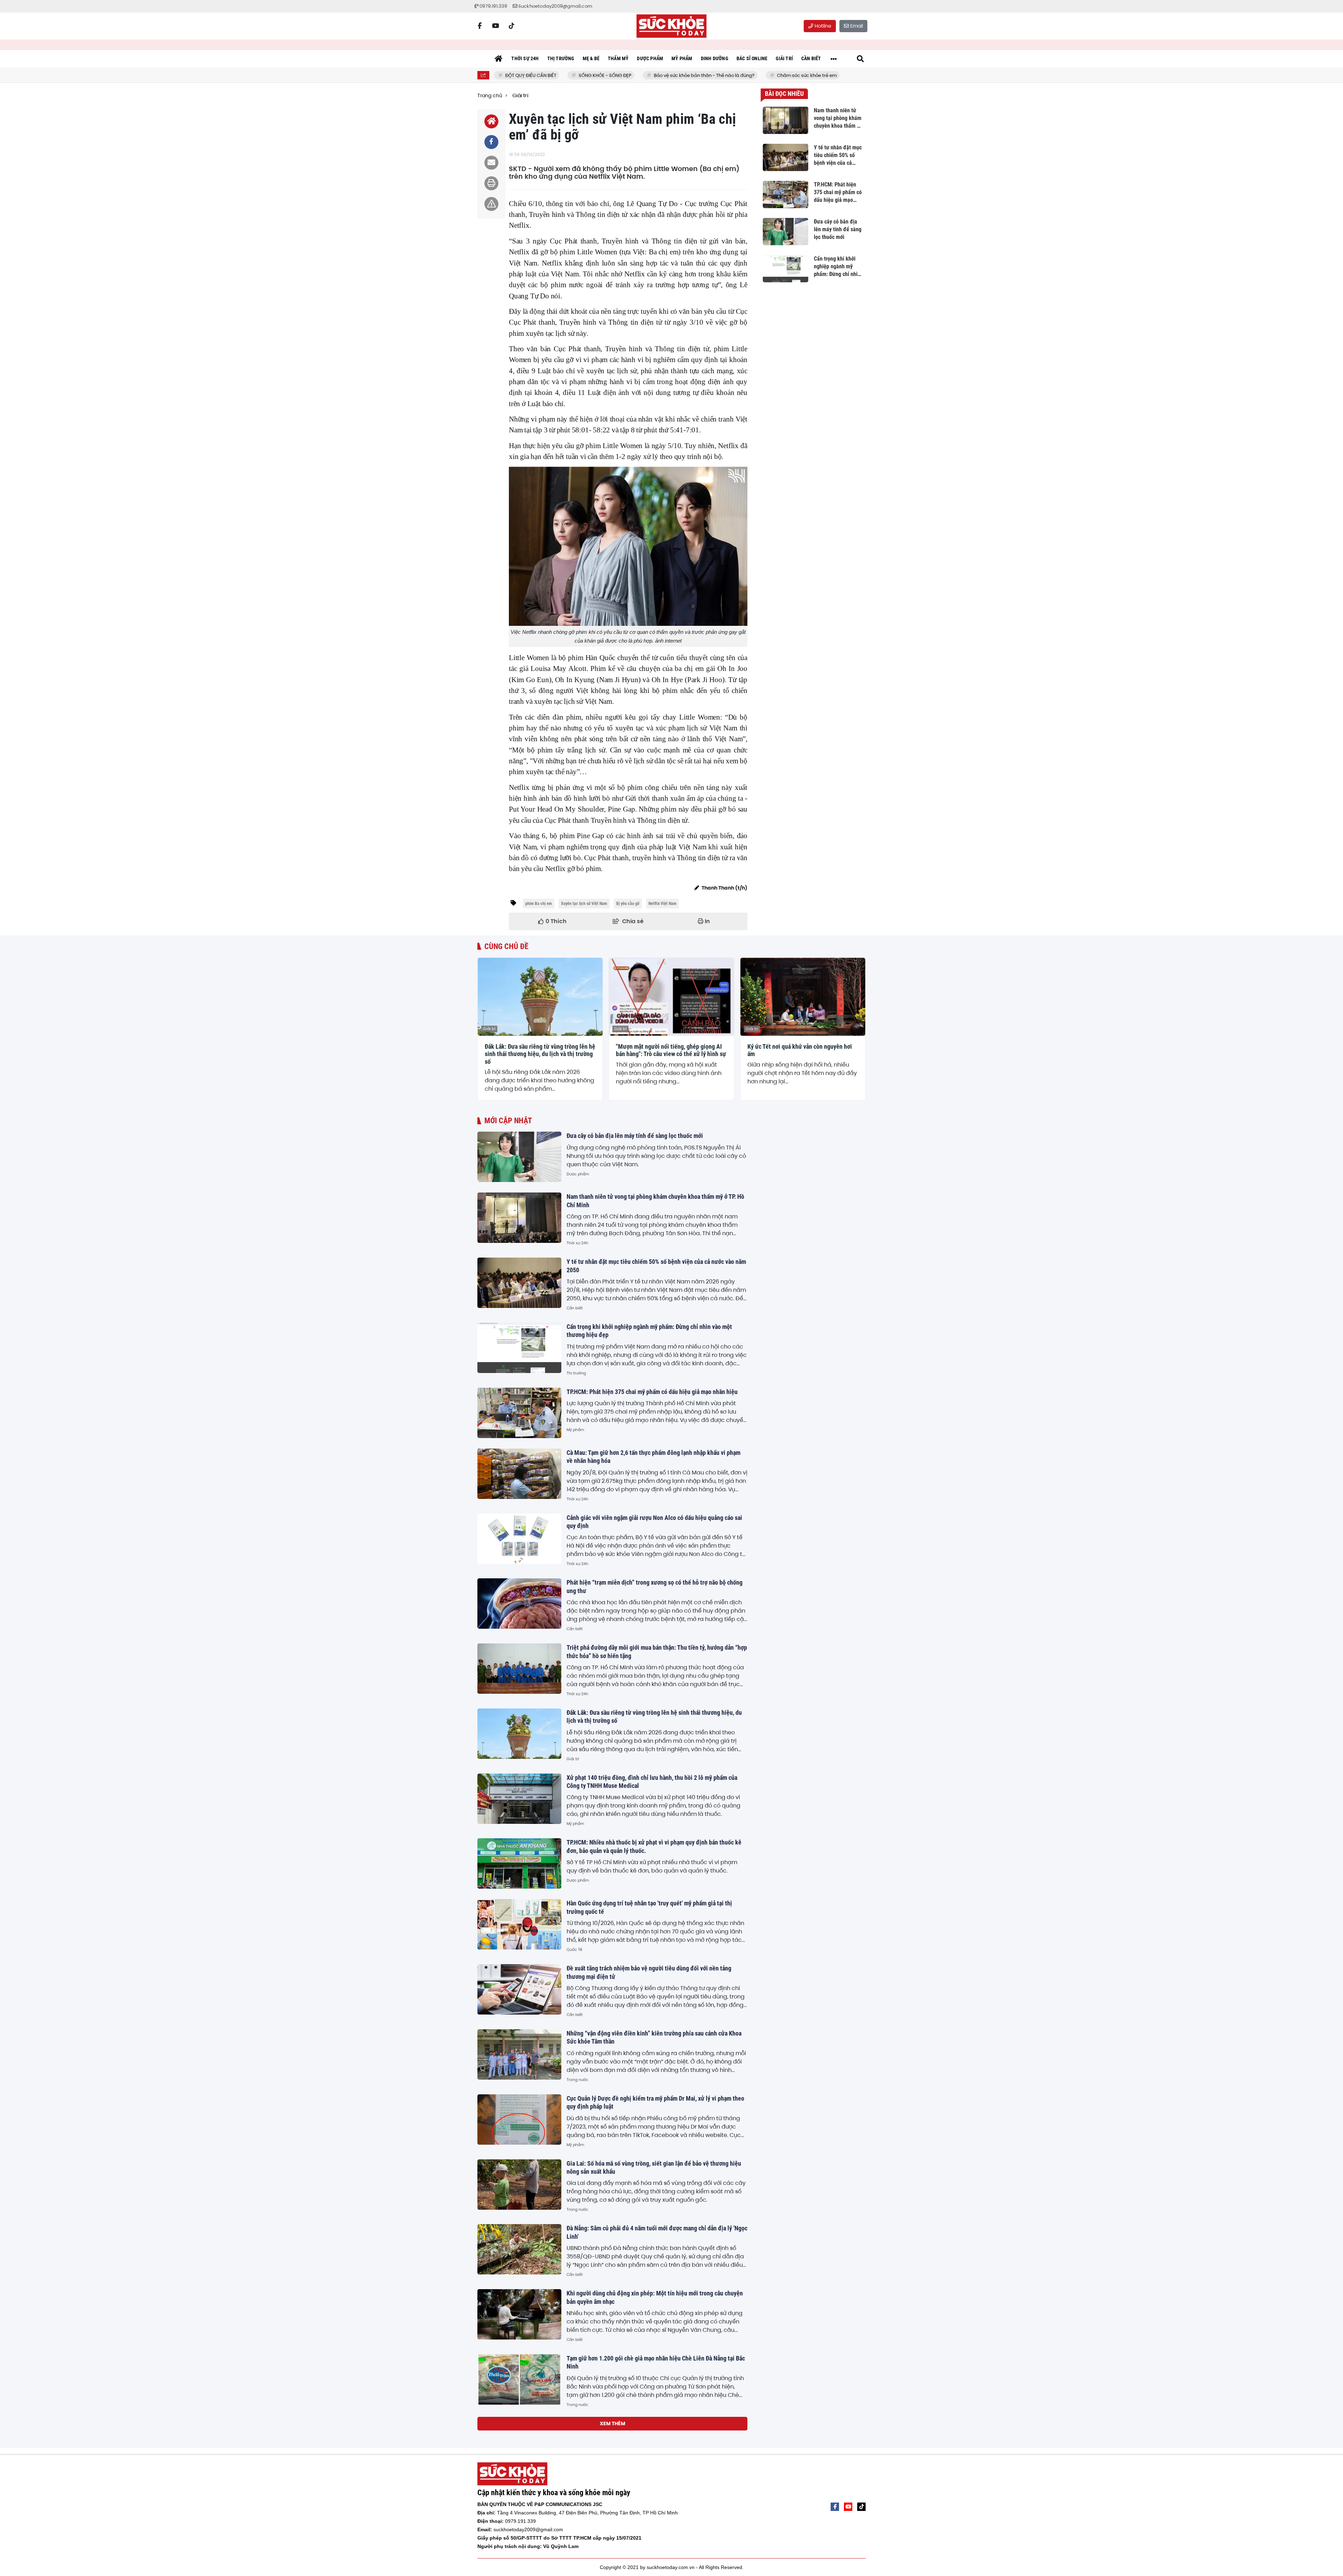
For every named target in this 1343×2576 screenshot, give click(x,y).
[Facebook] (479, 26)
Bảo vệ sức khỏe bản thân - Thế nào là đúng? (646, 75)
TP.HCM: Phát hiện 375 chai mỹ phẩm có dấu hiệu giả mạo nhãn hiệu (652, 1392)
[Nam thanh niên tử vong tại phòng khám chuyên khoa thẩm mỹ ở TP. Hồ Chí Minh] (519, 1218)
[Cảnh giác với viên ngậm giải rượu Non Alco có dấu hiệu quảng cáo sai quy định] (519, 1539)
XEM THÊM (613, 2423)
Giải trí (489, 1029)
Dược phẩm (578, 1174)
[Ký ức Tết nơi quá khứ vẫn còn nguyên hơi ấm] (803, 997)
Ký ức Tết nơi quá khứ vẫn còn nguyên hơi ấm (800, 1050)
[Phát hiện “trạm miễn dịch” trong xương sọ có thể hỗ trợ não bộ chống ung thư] (519, 1604)
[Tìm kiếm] (860, 59)
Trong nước (577, 2080)
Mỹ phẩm (575, 1430)
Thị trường (576, 1373)
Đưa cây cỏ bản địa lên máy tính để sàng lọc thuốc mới (635, 1136)
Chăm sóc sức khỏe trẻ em (749, 75)
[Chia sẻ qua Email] (491, 163)
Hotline (822, 26)
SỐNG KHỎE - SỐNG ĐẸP (547, 75)
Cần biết (575, 1308)
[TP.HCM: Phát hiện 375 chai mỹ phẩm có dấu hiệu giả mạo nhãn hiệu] (519, 1413)
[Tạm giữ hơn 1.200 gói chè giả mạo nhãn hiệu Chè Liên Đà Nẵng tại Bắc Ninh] (519, 2379)
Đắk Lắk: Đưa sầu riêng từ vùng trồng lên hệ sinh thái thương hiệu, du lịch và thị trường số (540, 1054)
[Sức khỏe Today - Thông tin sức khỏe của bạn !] (671, 26)
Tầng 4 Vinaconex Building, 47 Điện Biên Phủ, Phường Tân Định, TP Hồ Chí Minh (587, 2513)
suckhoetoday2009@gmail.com (528, 2529)
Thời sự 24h (577, 1243)
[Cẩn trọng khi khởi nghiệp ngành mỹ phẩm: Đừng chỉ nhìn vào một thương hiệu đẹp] (519, 1348)
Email (856, 26)
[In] (491, 183)
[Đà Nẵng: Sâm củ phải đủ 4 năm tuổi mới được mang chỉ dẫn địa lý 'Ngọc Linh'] (519, 2249)
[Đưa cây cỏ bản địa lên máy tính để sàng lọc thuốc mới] (519, 1157)
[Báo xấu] (491, 204)
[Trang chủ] (498, 59)
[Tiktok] (512, 26)
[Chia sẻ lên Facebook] (491, 142)
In (707, 921)
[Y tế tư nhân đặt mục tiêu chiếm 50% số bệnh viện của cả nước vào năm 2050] (519, 1283)
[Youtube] (496, 26)
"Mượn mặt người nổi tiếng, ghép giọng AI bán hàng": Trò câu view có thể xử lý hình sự (671, 1050)
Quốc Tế (574, 1949)
